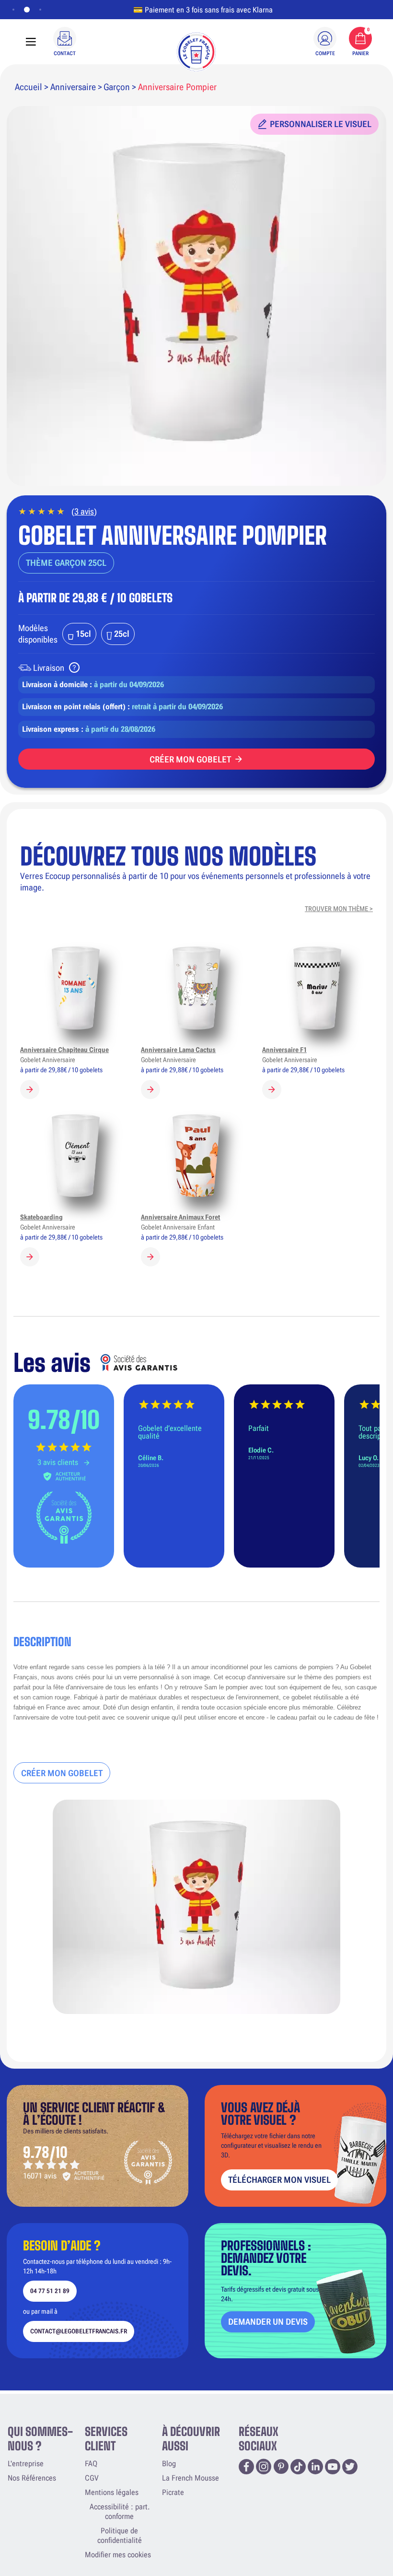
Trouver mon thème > (339, 909)
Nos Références (32, 2478)
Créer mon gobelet (190, 759)
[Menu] (31, 42)
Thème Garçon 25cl (66, 563)
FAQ (91, 2464)
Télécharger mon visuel (279, 2180)
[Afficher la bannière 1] (13, 10)
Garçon (117, 87)
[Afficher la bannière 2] (25, 10)
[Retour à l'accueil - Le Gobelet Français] (196, 52)
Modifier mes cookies (118, 2555)
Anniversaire (73, 87)
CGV (92, 2478)
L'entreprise (26, 2464)
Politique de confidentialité (120, 2535)
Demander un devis (268, 2322)
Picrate (173, 2492)
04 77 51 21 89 (50, 2291)
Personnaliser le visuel (321, 124)
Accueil (29, 87)
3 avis (84, 511)
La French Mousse (191, 2478)
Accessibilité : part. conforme (120, 2512)
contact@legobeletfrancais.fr (79, 2331)
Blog (169, 2464)
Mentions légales (112, 2492)
